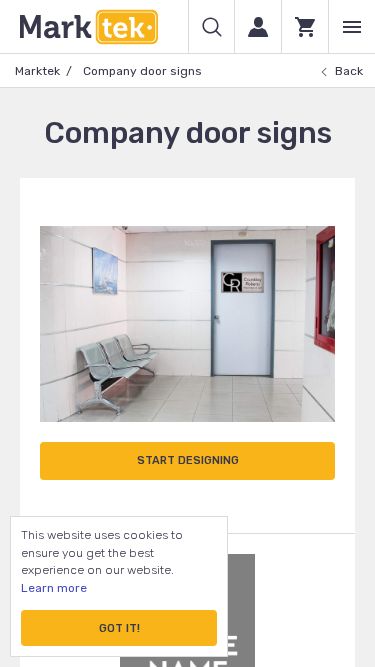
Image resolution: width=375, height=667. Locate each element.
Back (349, 71)
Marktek (37, 71)
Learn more (54, 588)
